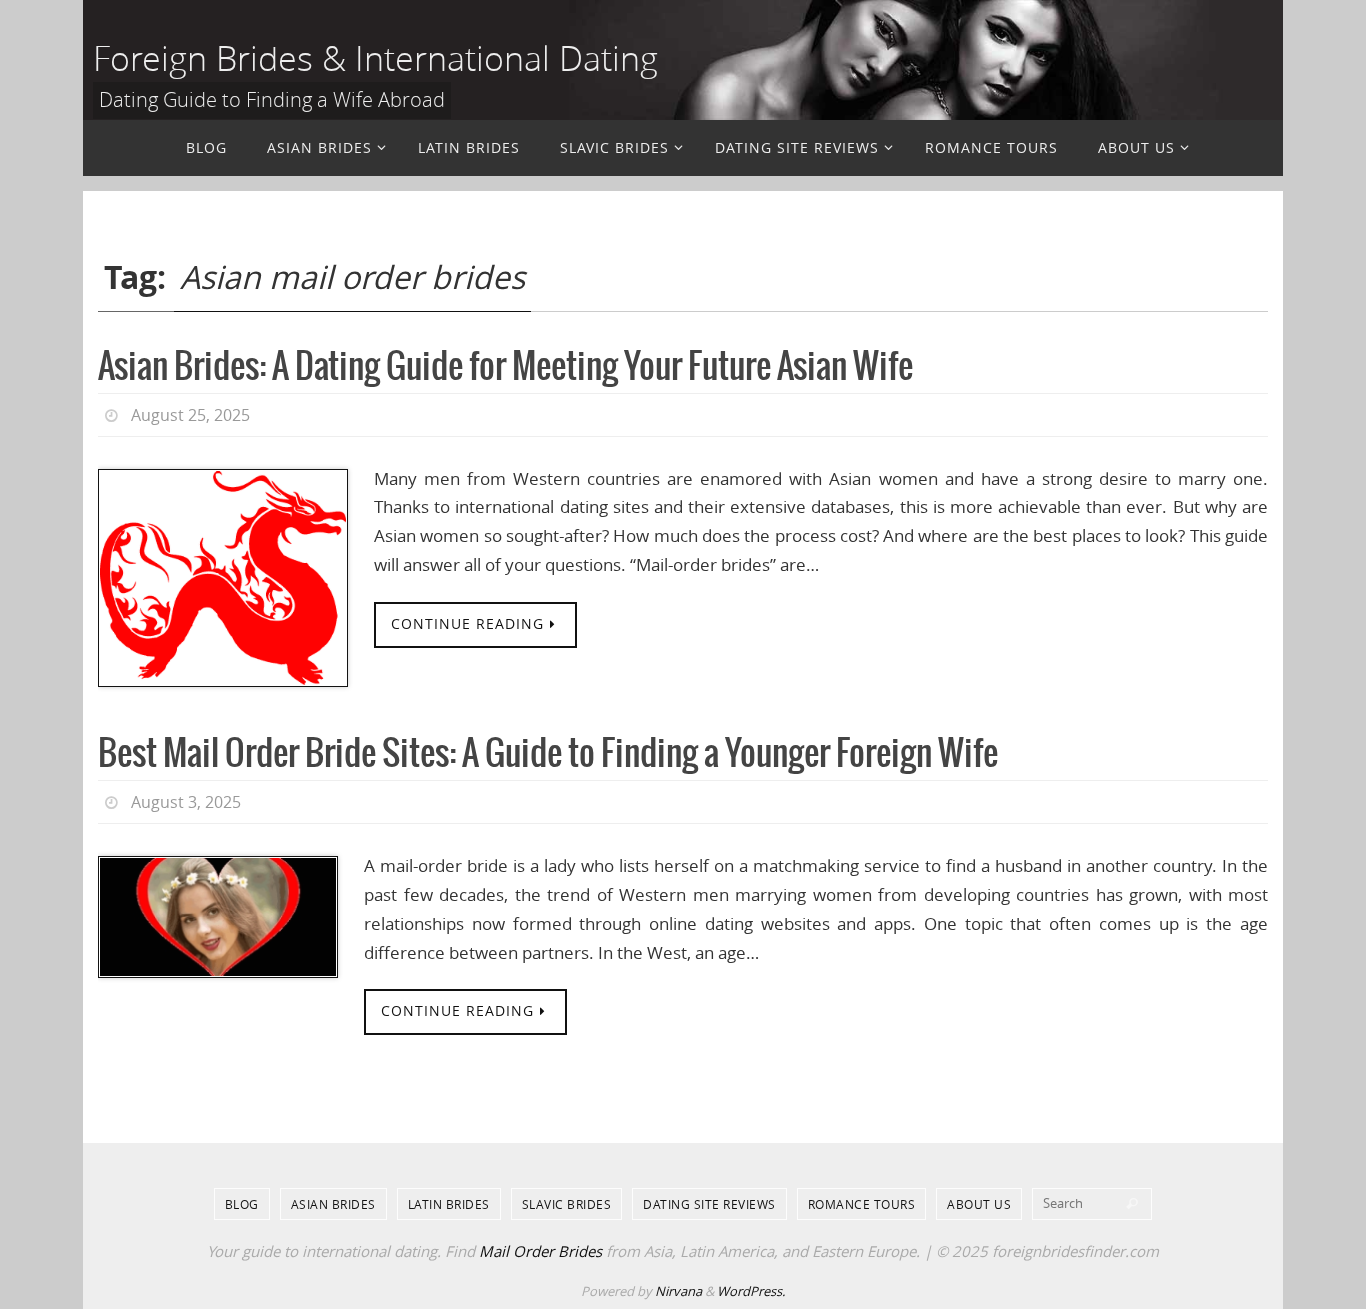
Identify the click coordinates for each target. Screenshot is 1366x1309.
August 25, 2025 (190, 415)
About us (979, 1204)
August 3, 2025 (186, 802)
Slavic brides (567, 1204)
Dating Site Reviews (709, 1204)
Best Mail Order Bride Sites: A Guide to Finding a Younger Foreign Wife (548, 754)
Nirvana (678, 1291)
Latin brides (449, 1204)
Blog (242, 1204)
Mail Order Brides (540, 1251)
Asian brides (333, 1204)
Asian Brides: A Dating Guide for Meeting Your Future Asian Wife (505, 367)
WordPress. (751, 1291)
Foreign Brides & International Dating (375, 58)
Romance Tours (862, 1204)
